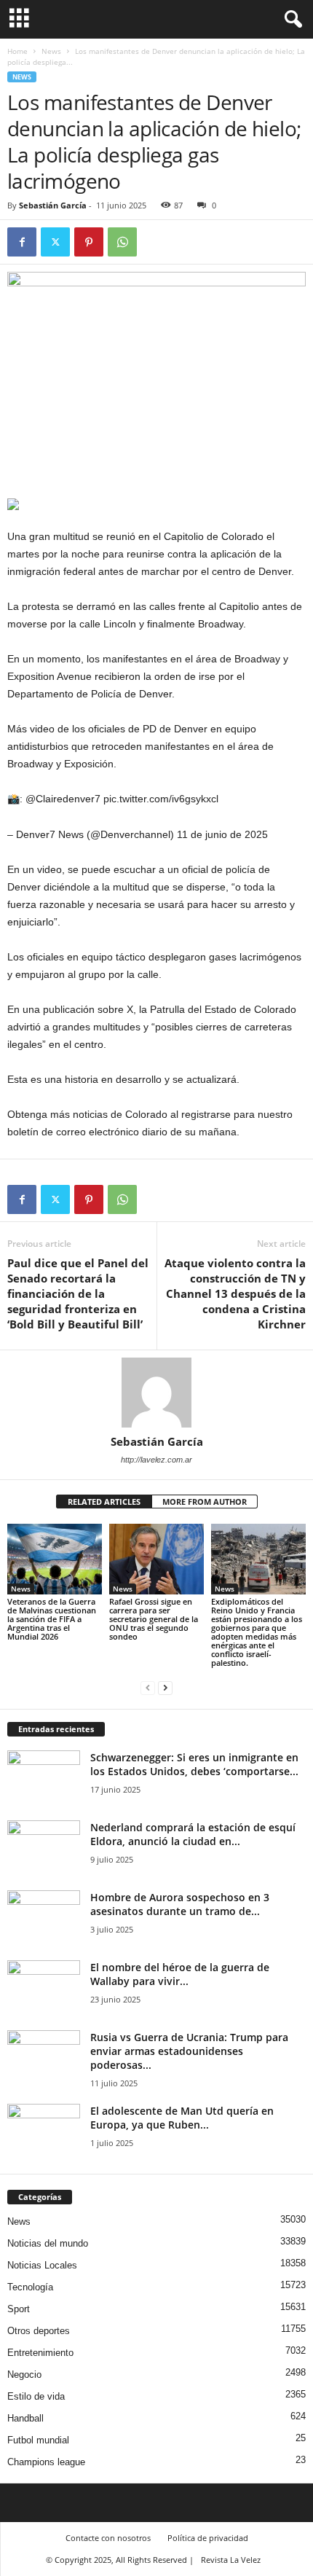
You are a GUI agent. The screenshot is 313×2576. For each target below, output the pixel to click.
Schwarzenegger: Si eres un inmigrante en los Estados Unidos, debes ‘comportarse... (194, 1764)
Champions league (46, 2462)
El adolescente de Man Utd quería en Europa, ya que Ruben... (182, 2118)
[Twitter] (55, 242)
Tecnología (30, 2287)
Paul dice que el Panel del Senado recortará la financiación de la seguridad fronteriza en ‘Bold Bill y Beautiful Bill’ (78, 1293)
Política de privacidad (208, 2538)
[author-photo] (156, 1393)
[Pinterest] (89, 242)
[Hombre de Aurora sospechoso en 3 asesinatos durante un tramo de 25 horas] (44, 1918)
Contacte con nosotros (108, 2538)
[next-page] (165, 1687)
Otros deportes (39, 2331)
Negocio (24, 2375)
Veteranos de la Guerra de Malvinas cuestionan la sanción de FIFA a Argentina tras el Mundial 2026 (52, 1619)
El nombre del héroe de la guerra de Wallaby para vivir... (180, 1974)
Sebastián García (53, 205)
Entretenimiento (40, 2353)
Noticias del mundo (48, 2243)
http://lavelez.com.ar (156, 1460)
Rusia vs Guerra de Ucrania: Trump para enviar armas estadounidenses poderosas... (189, 2051)
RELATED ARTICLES (104, 1502)
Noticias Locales (42, 2265)
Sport (19, 2309)
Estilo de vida (36, 2396)
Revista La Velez (231, 2560)
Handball (25, 2418)
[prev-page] (148, 1687)
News (51, 51)
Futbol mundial (38, 2440)
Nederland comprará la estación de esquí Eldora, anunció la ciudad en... (193, 1834)
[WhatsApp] (122, 242)
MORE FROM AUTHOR (205, 1502)
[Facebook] (22, 242)
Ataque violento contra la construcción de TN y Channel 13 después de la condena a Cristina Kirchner (235, 1293)
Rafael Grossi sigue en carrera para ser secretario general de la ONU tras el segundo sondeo (154, 1619)
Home (17, 51)
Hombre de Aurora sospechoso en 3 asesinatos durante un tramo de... (180, 1904)
